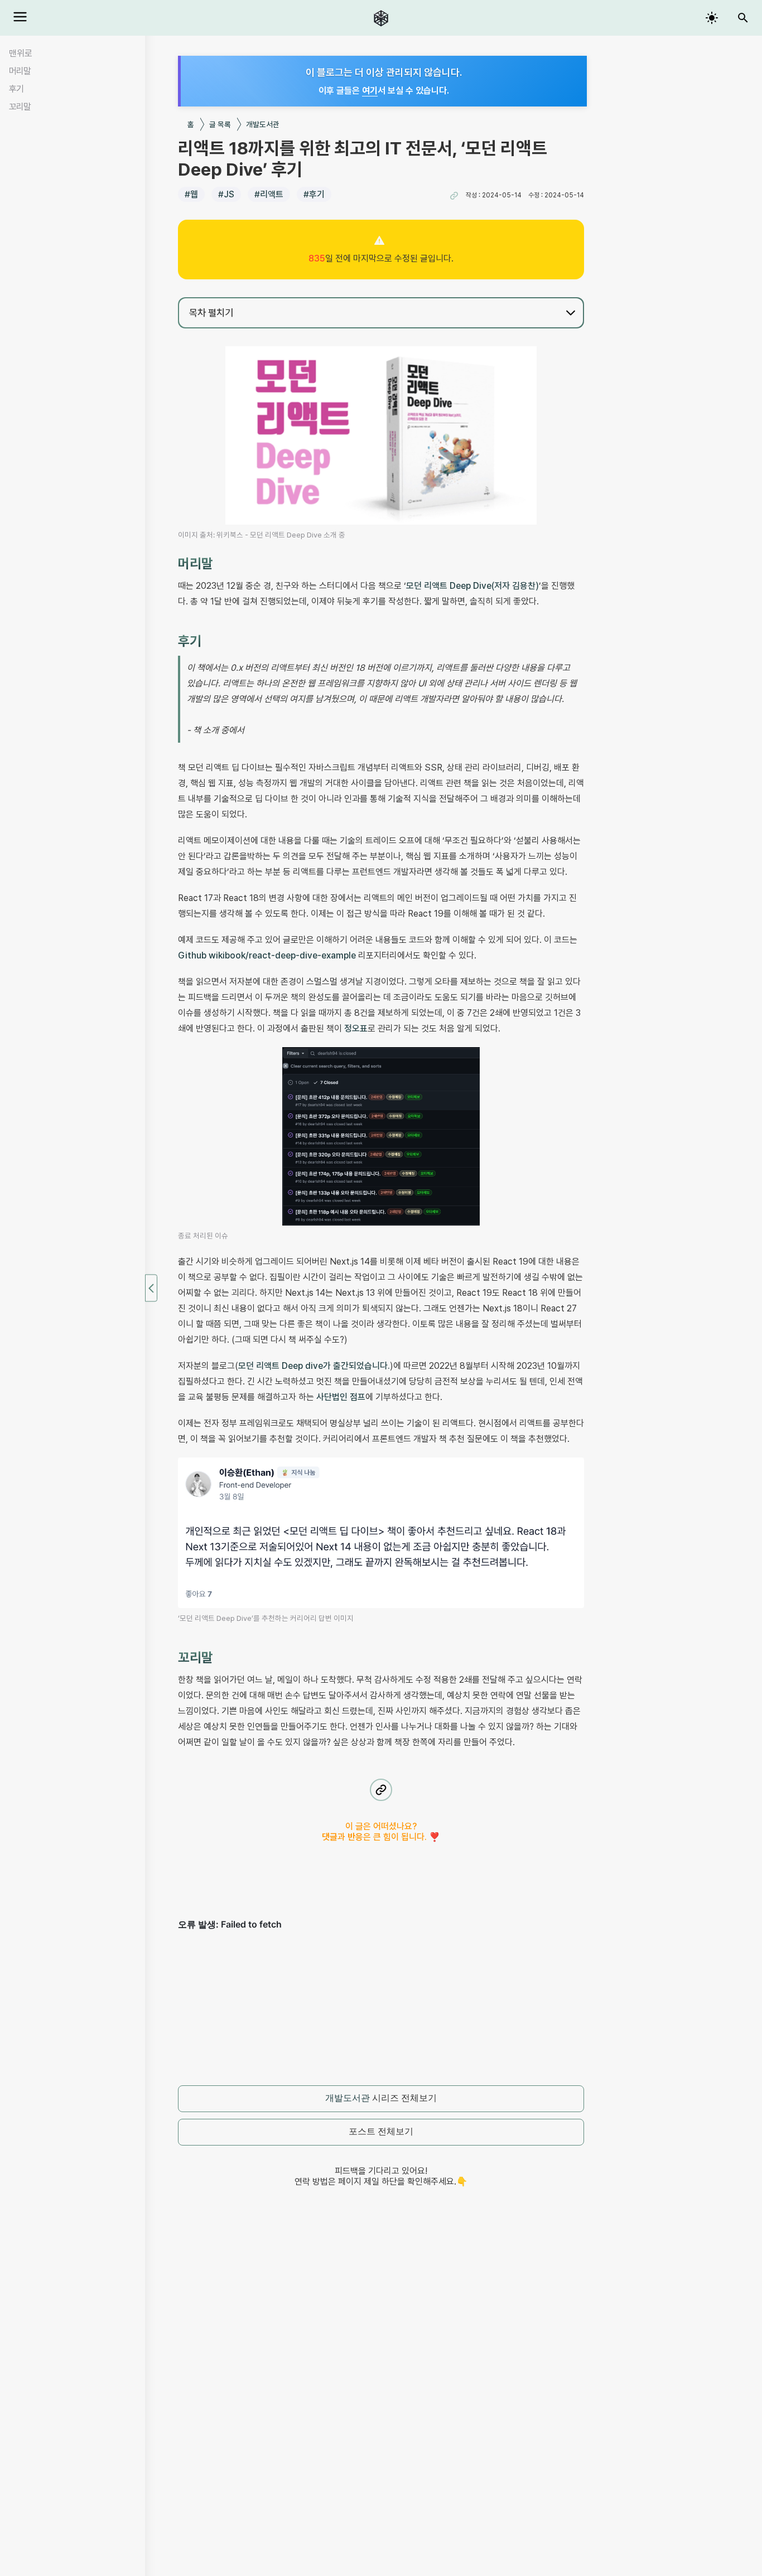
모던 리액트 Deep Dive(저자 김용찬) (472, 586)
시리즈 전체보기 (381, 2098)
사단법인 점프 (341, 1397)
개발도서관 (263, 124)
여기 (370, 91)
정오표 (356, 1028)
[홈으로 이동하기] (381, 18)
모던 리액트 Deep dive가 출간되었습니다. (314, 1366)
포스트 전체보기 (381, 2131)
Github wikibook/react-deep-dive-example (267, 955)
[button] (454, 196)
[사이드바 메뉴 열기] (20, 17)
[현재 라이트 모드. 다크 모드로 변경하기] (712, 18)
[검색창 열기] (743, 18)
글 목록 (220, 124)
